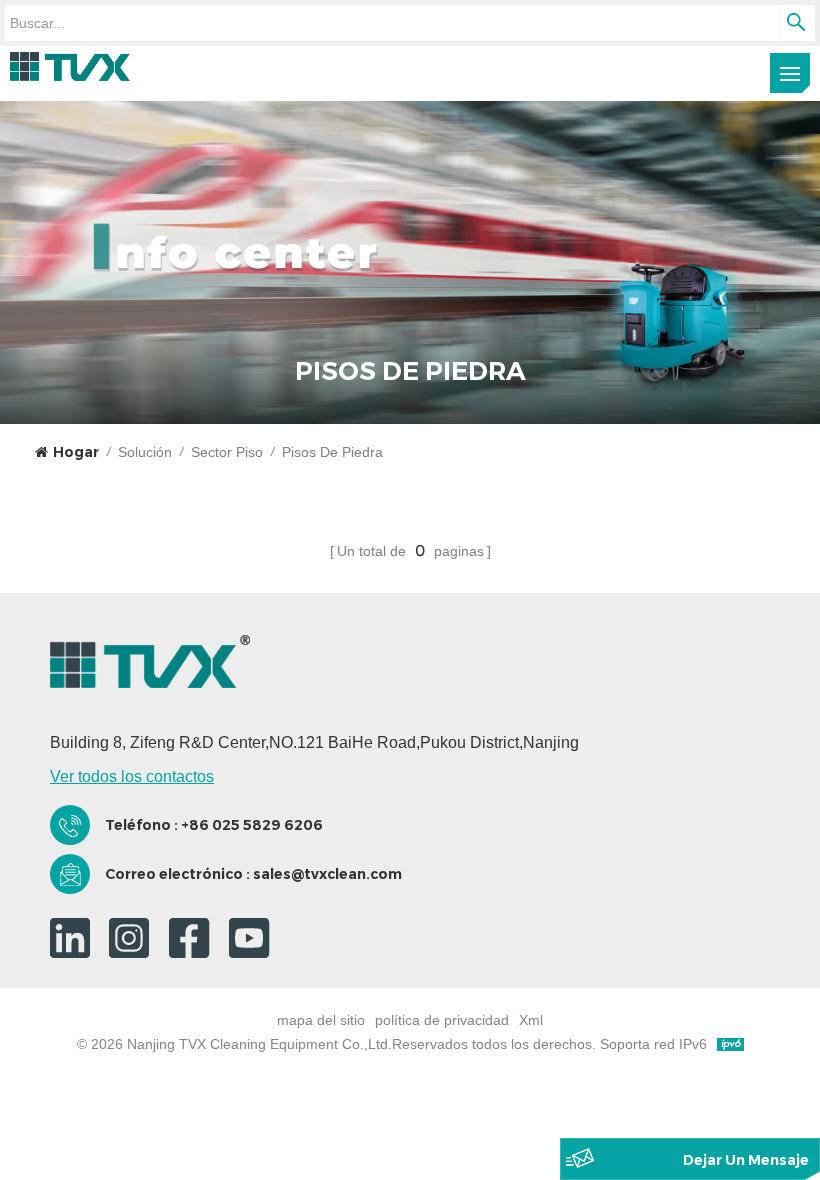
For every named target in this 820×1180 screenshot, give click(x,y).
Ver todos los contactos (132, 776)
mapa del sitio (321, 1020)
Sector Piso (227, 452)
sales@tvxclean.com (327, 874)
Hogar (76, 452)
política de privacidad (442, 1020)
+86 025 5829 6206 (252, 825)
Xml (531, 1020)
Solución (145, 452)
